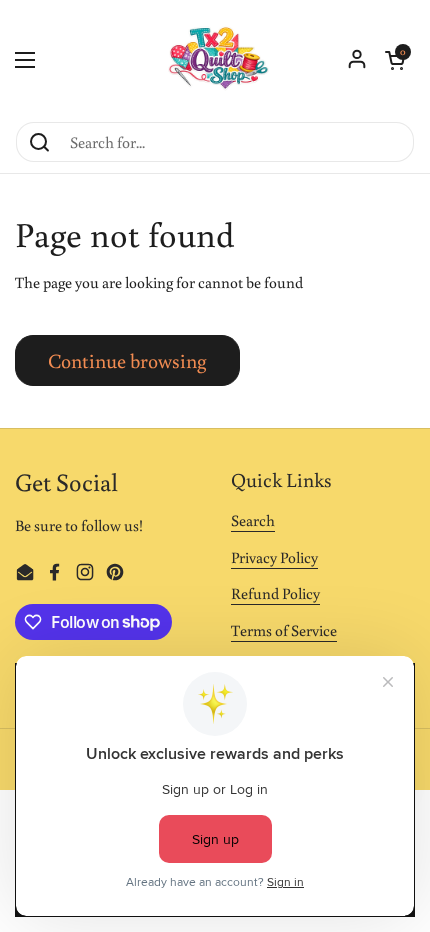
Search (253, 520)
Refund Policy (275, 593)
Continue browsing (127, 360)
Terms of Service (284, 630)
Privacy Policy (274, 557)
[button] (395, 60)
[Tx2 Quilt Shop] (215, 60)
